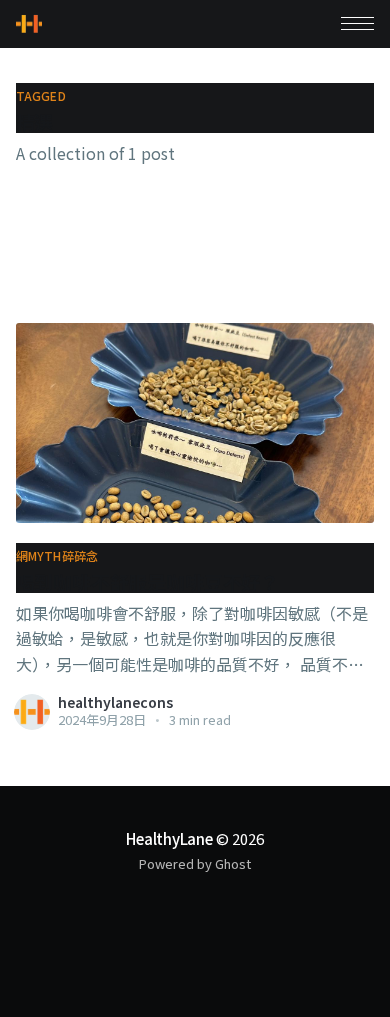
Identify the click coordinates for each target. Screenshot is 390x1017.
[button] (357, 23)
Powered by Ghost (195, 863)
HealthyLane (169, 838)
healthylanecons (115, 702)
